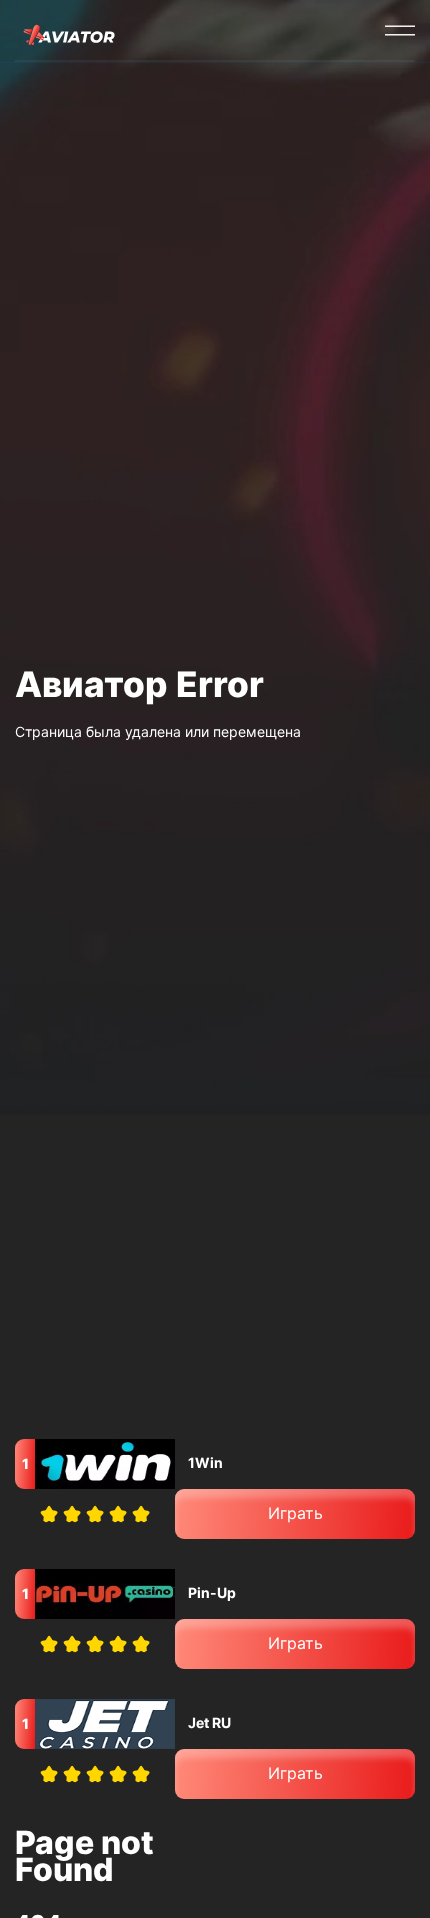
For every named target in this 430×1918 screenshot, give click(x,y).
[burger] (400, 30)
